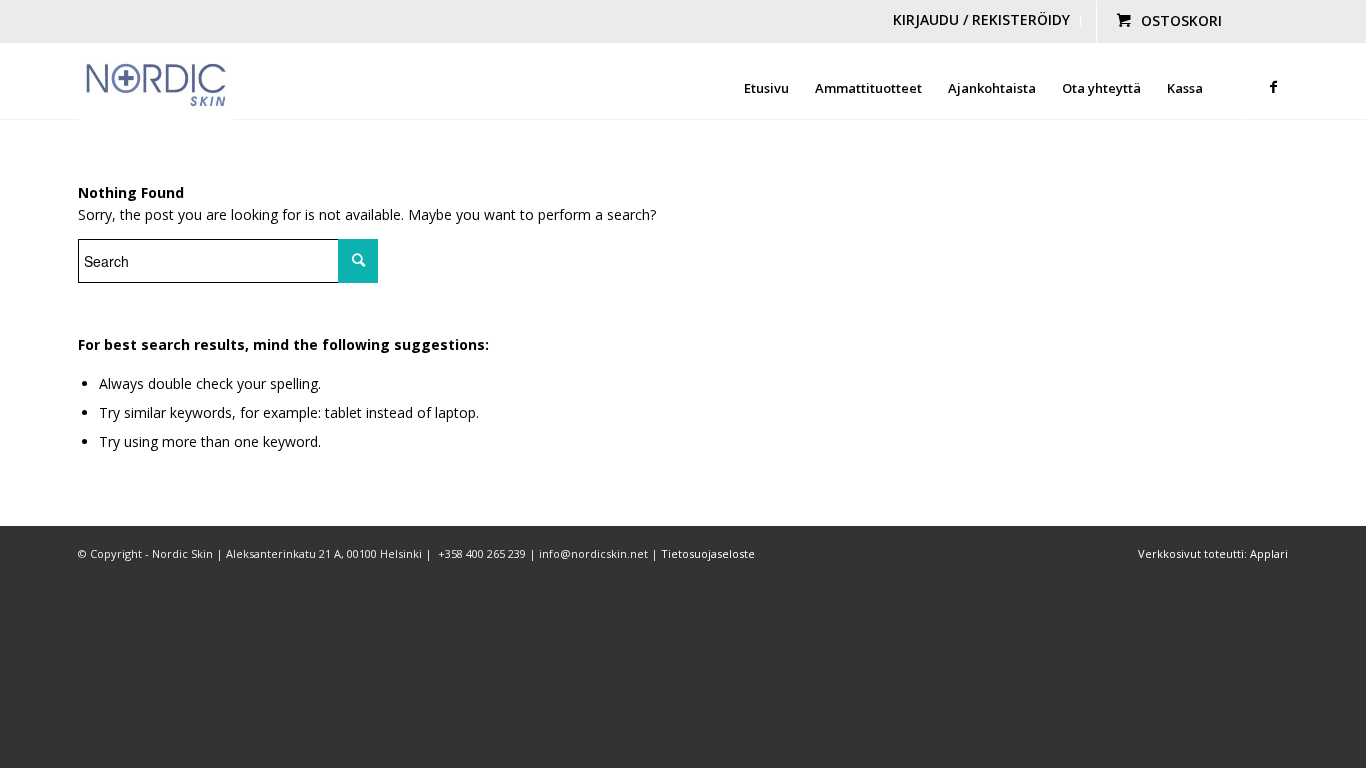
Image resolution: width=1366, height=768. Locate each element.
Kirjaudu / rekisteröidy (981, 19)
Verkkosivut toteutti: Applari (1213, 553)
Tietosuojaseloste (708, 553)
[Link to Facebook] (1273, 87)
